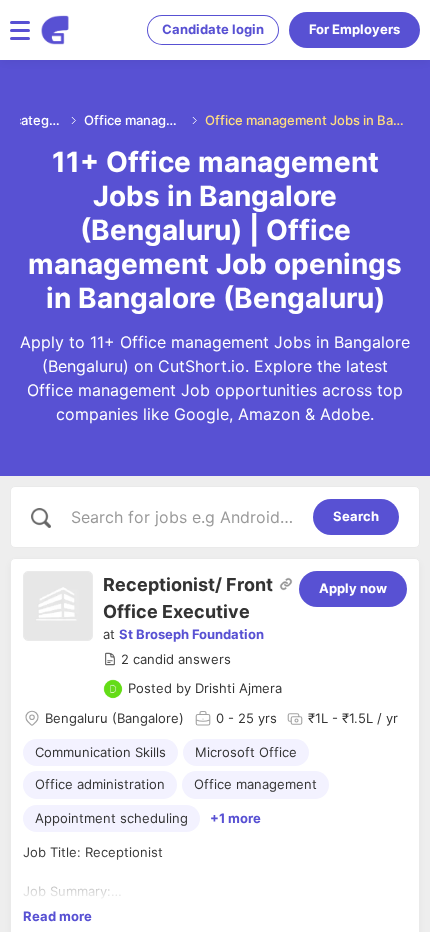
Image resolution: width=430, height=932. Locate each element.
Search (356, 516)
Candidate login (213, 29)
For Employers (354, 29)
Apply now (353, 588)
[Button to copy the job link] (286, 584)
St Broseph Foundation (191, 634)
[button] (167, 660)
